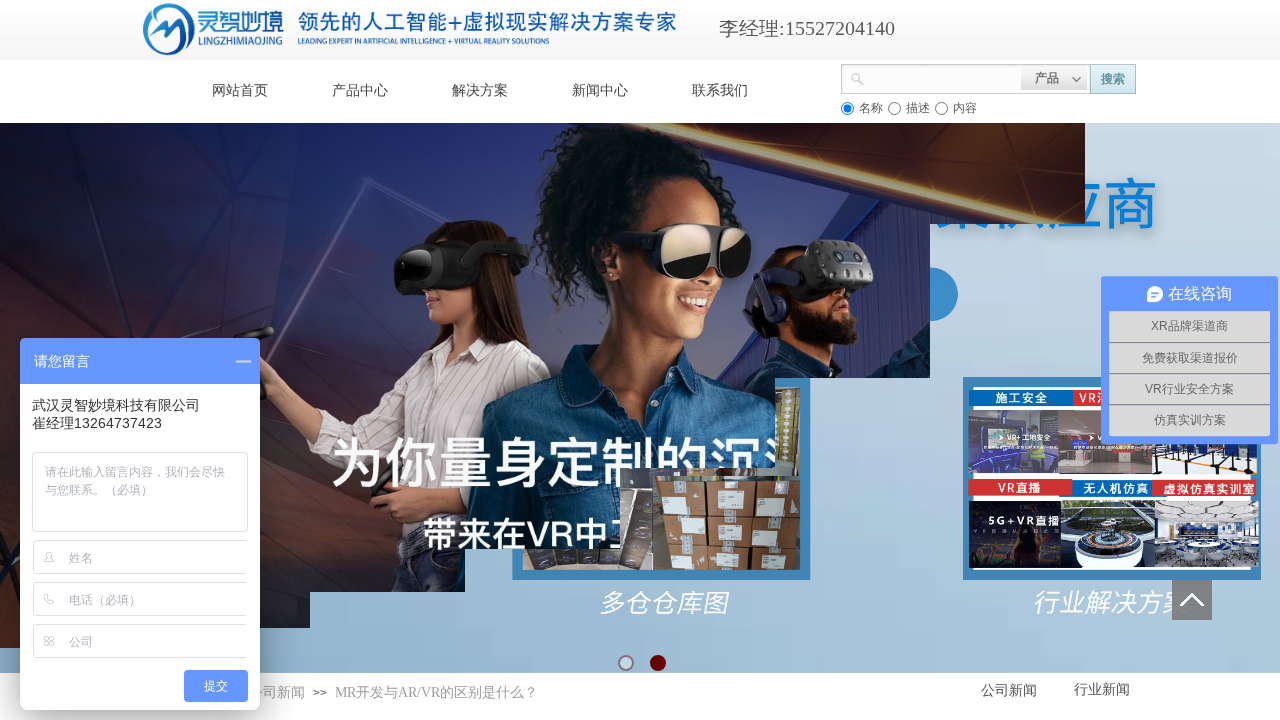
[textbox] (943, 77)
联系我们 (720, 90)
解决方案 (480, 90)
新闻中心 (600, 90)
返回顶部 (1192, 600)
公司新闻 (277, 692)
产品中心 (360, 90)
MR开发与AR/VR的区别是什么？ (436, 692)
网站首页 (240, 90)
